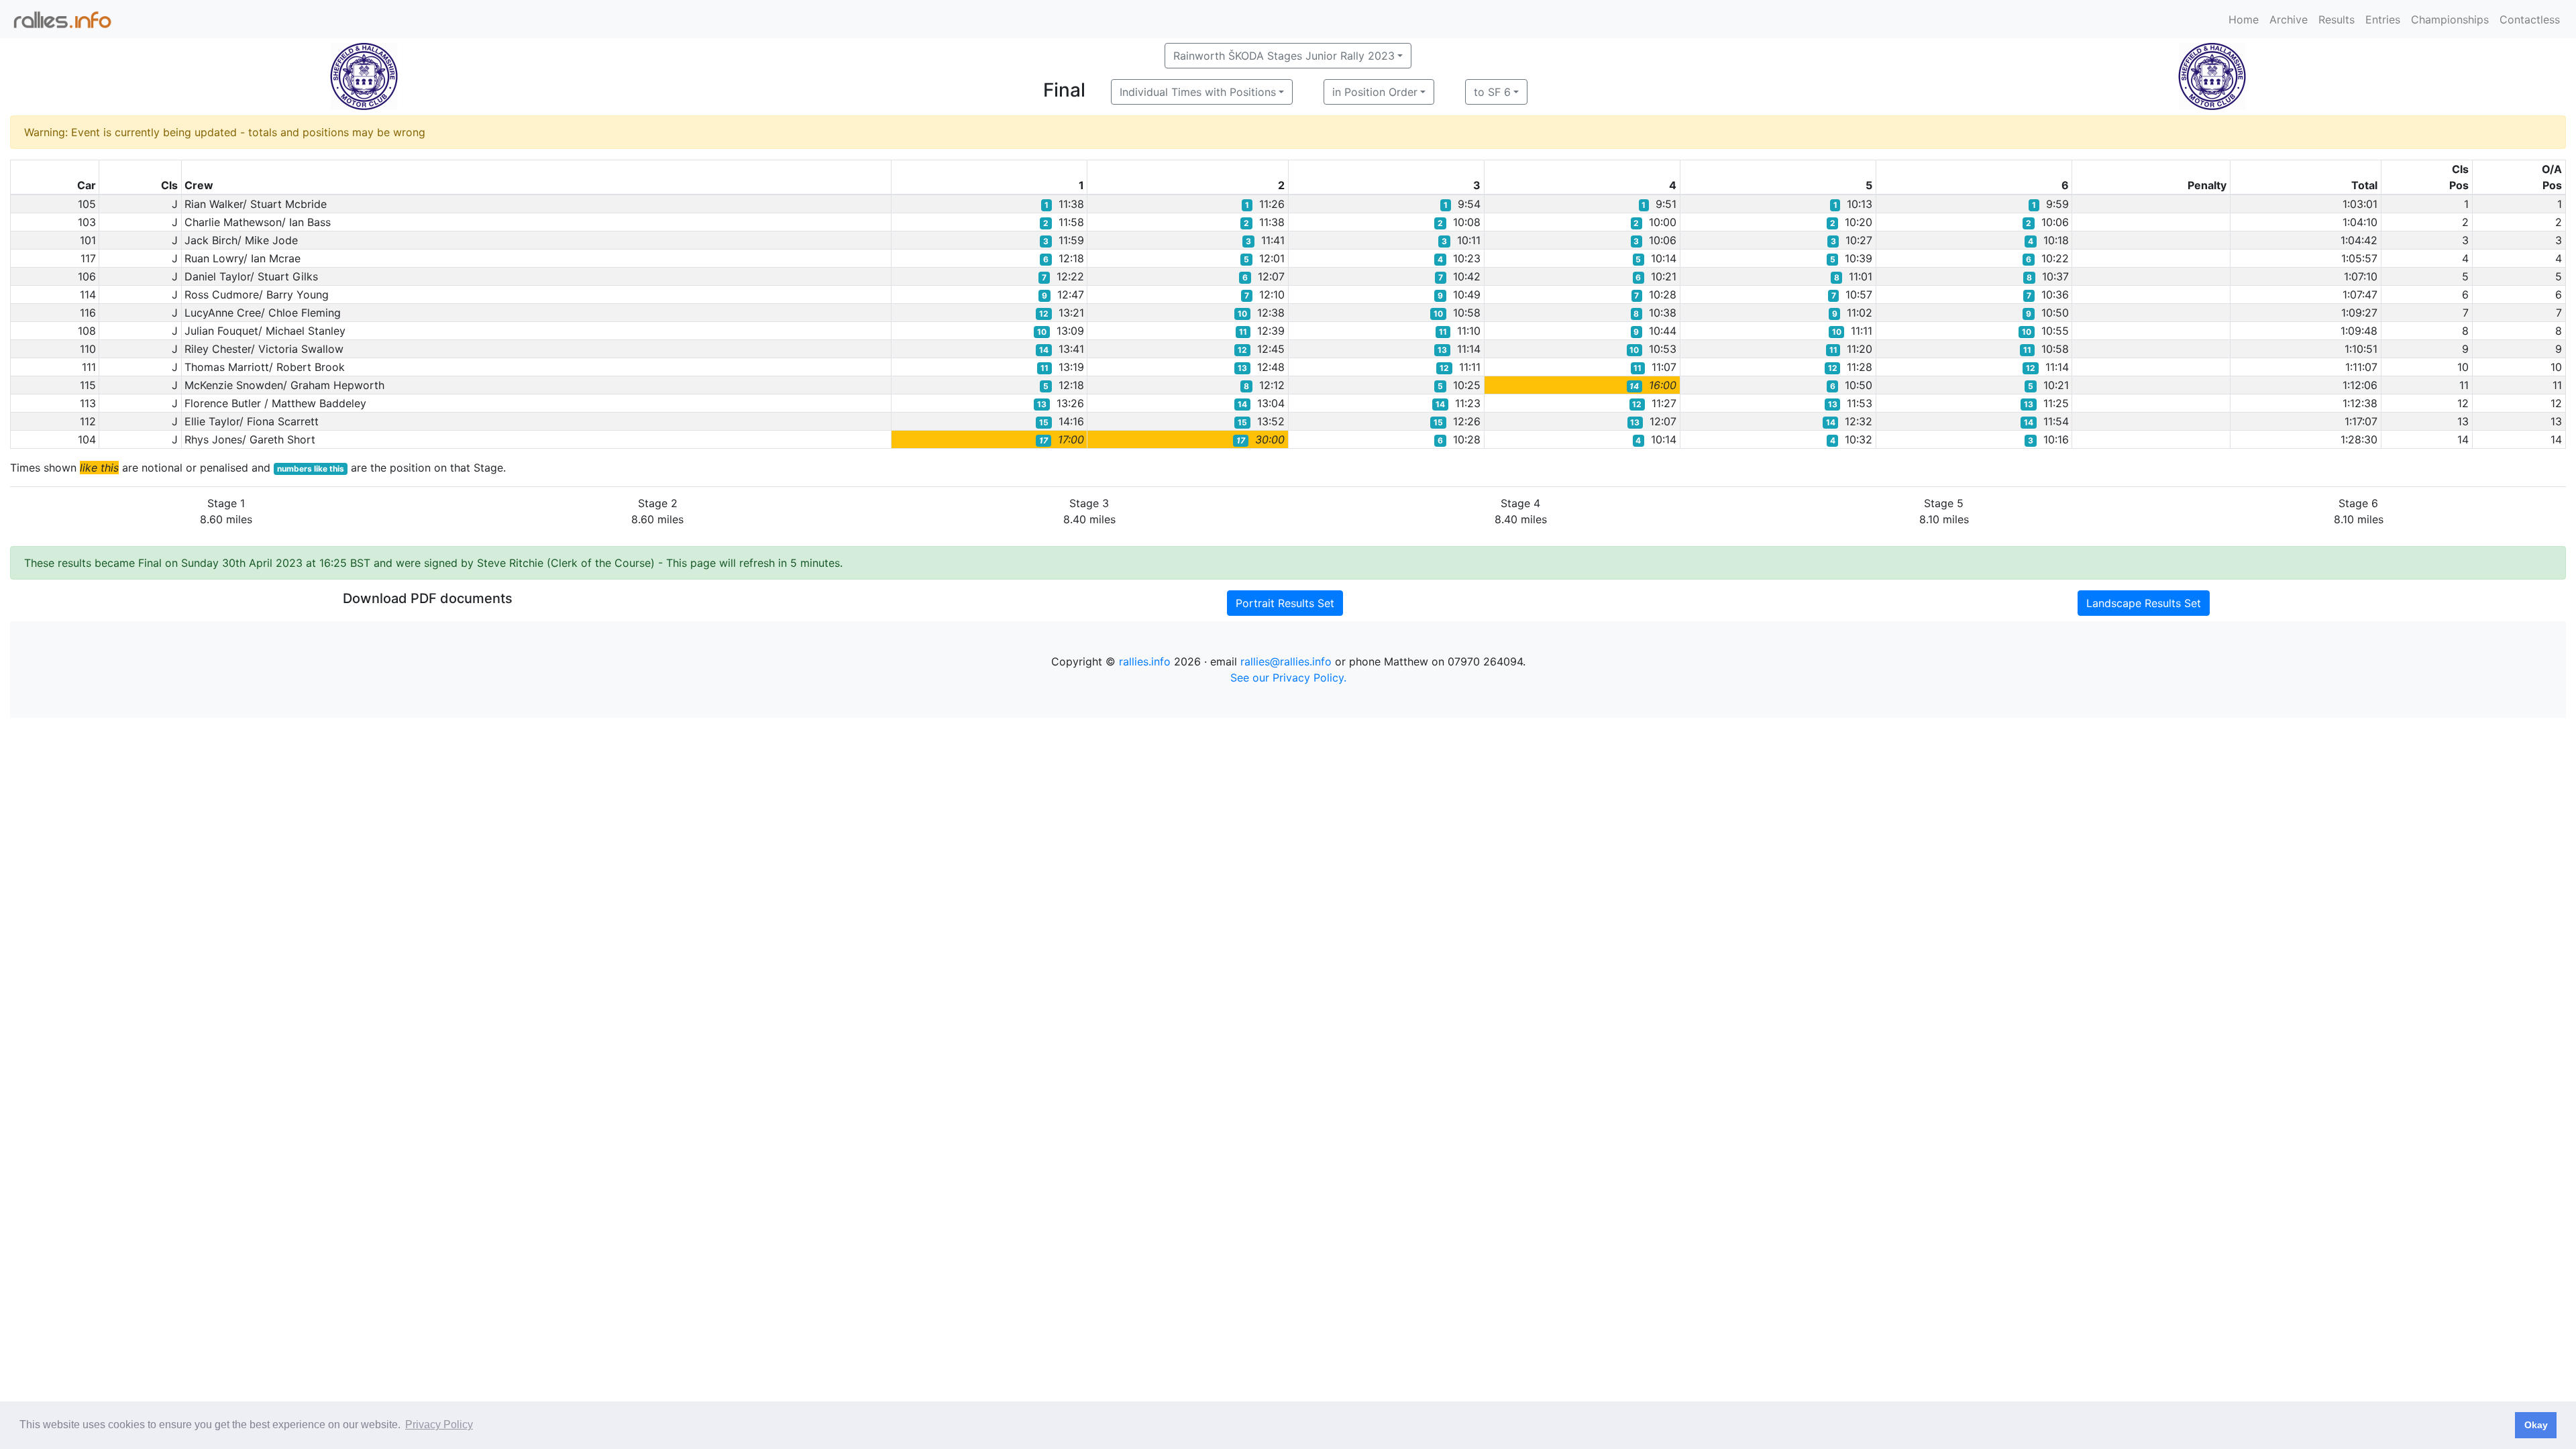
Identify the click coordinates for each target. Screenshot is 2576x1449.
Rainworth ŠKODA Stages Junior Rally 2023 (1284, 56)
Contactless (2530, 19)
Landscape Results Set (2144, 603)
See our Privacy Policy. (1288, 678)
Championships (2450, 19)
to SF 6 (1492, 92)
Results (2337, 19)
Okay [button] (2536, 1425)
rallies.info (1145, 661)
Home (2244, 19)
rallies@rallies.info (1286, 661)
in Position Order (1375, 92)
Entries (2383, 19)
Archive (2289, 19)
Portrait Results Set (1285, 603)
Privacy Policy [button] (439, 1425)
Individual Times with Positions (1198, 92)
